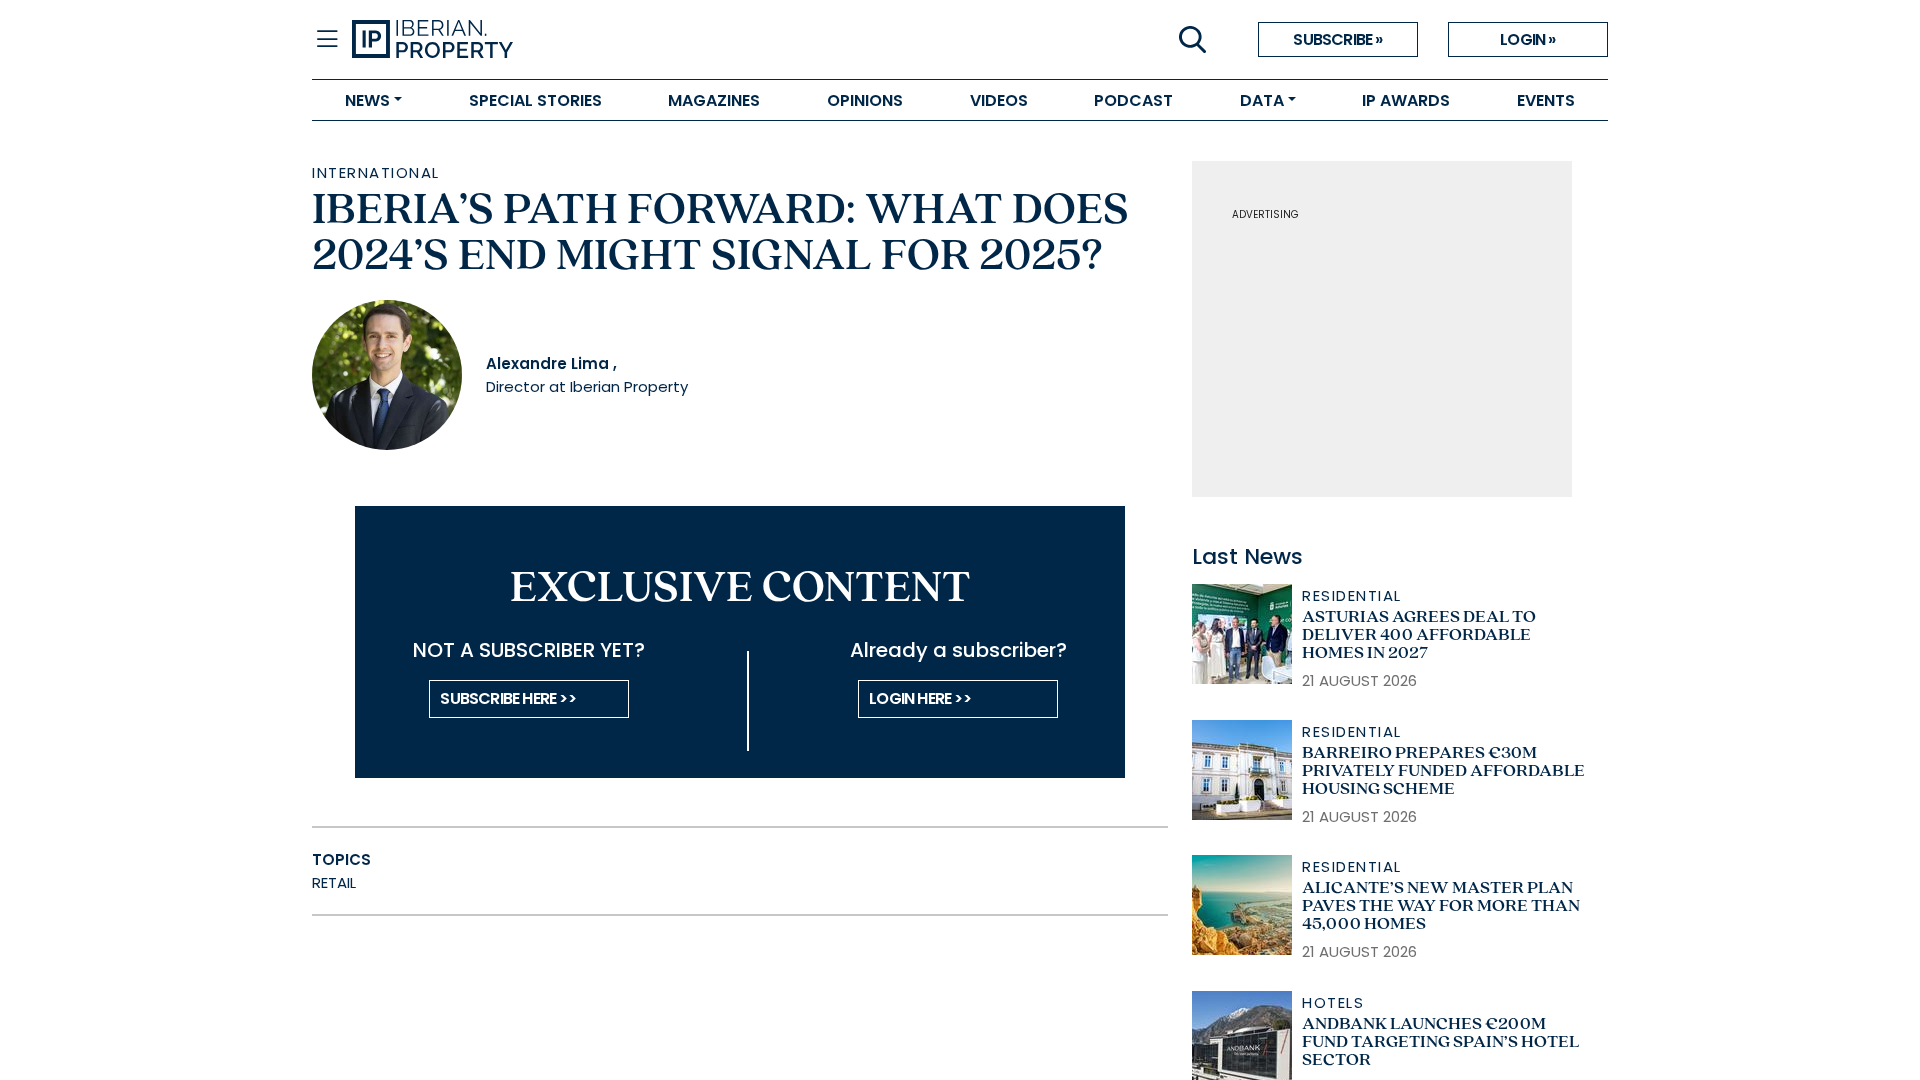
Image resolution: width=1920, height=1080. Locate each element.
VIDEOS (999, 100)
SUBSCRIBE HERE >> (507, 698)
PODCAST (1133, 100)
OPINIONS (865, 100)
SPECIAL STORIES (535, 100)
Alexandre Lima (547, 363)
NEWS (367, 100)
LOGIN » (1527, 39)
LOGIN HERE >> (920, 698)
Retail (334, 882)
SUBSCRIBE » (1337, 39)
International (376, 172)
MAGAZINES (714, 100)
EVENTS (1546, 100)
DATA (1262, 100)
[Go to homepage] (656, 40)
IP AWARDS (1406, 100)
